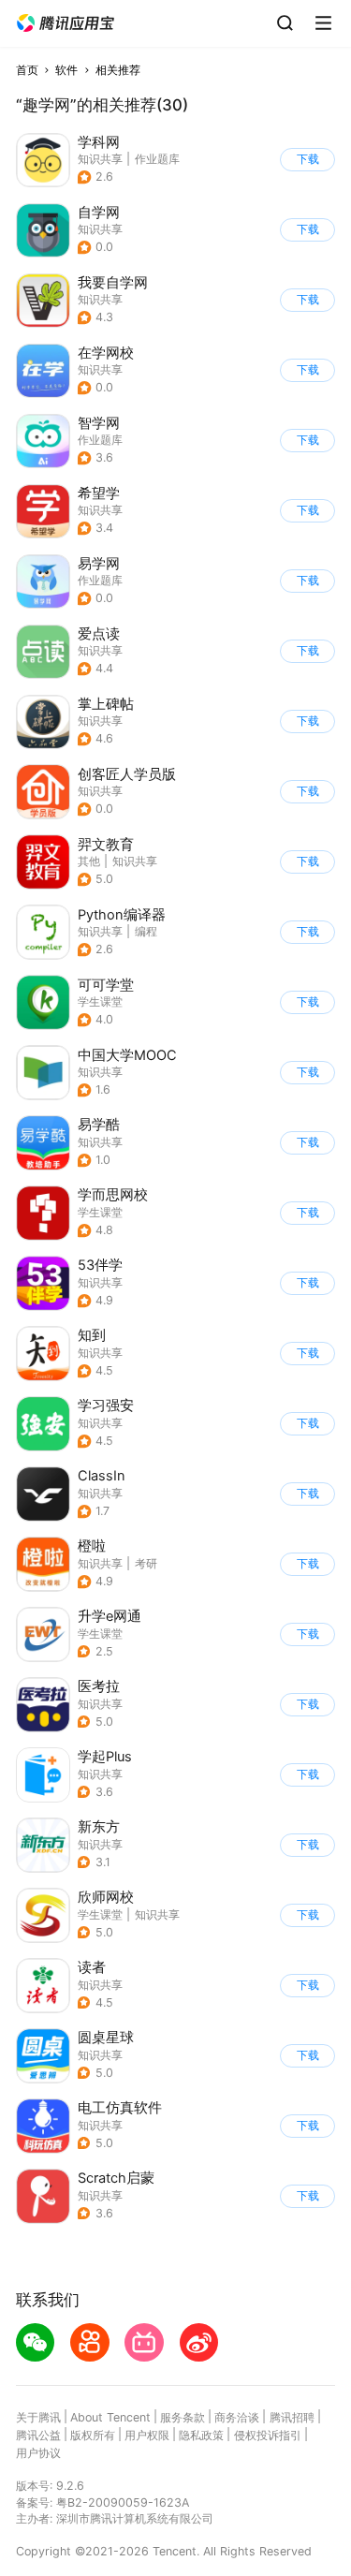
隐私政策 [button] (201, 2435)
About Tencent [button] (110, 2417)
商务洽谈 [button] (237, 2417)
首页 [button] (27, 70)
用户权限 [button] (147, 2435)
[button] (66, 23)
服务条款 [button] (183, 2417)
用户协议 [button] (38, 2453)
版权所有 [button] (93, 2435)
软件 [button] (66, 70)
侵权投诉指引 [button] (268, 2435)
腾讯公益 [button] (38, 2435)
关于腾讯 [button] (38, 2417)
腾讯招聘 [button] (292, 2417)
